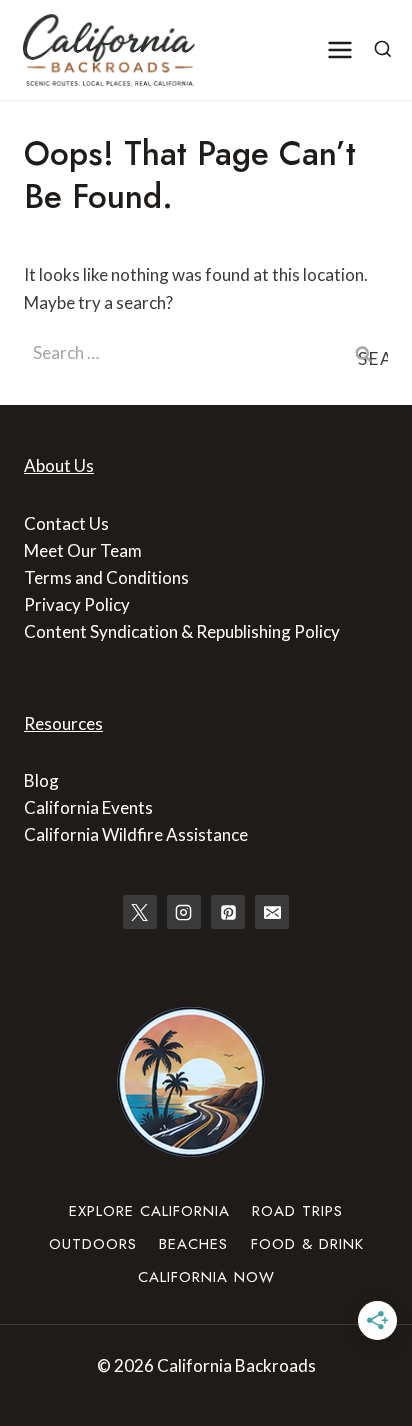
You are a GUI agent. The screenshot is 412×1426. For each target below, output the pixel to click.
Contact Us (66, 523)
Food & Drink (307, 1244)
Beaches (193, 1244)
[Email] (272, 912)
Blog (41, 780)
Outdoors (93, 1244)
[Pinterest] (228, 912)
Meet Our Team (83, 550)
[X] (140, 912)
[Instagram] (184, 912)
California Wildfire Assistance (136, 834)
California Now (206, 1277)
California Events (88, 807)
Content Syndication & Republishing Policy (182, 631)
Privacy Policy (77, 604)
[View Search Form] (383, 50)
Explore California (149, 1211)
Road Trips (297, 1211)
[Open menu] (340, 49)
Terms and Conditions (106, 577)
